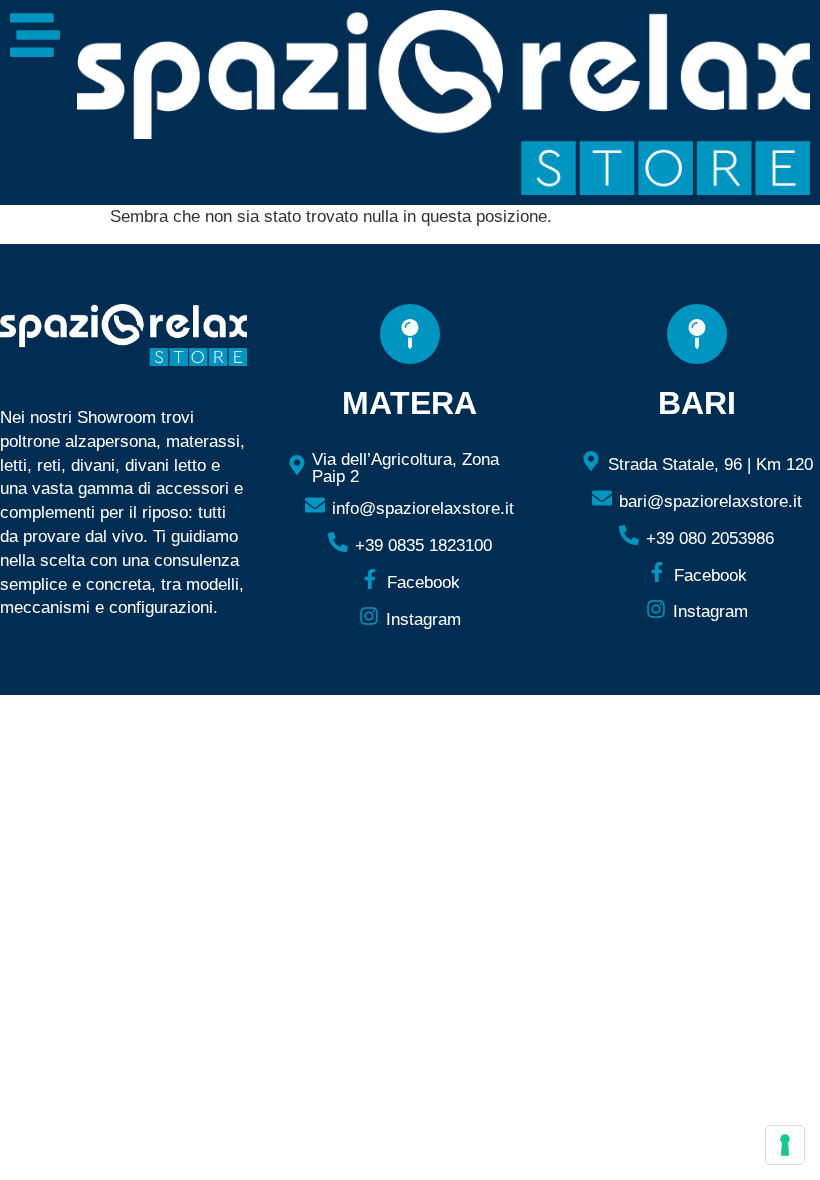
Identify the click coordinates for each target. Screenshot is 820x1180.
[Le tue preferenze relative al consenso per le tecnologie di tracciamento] (785, 1145)
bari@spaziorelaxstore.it (710, 501)
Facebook (423, 582)
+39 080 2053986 (710, 538)
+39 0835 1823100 (423, 545)
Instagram (423, 619)
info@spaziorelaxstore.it (423, 508)
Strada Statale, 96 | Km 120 (710, 464)
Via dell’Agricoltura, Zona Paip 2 (405, 468)
